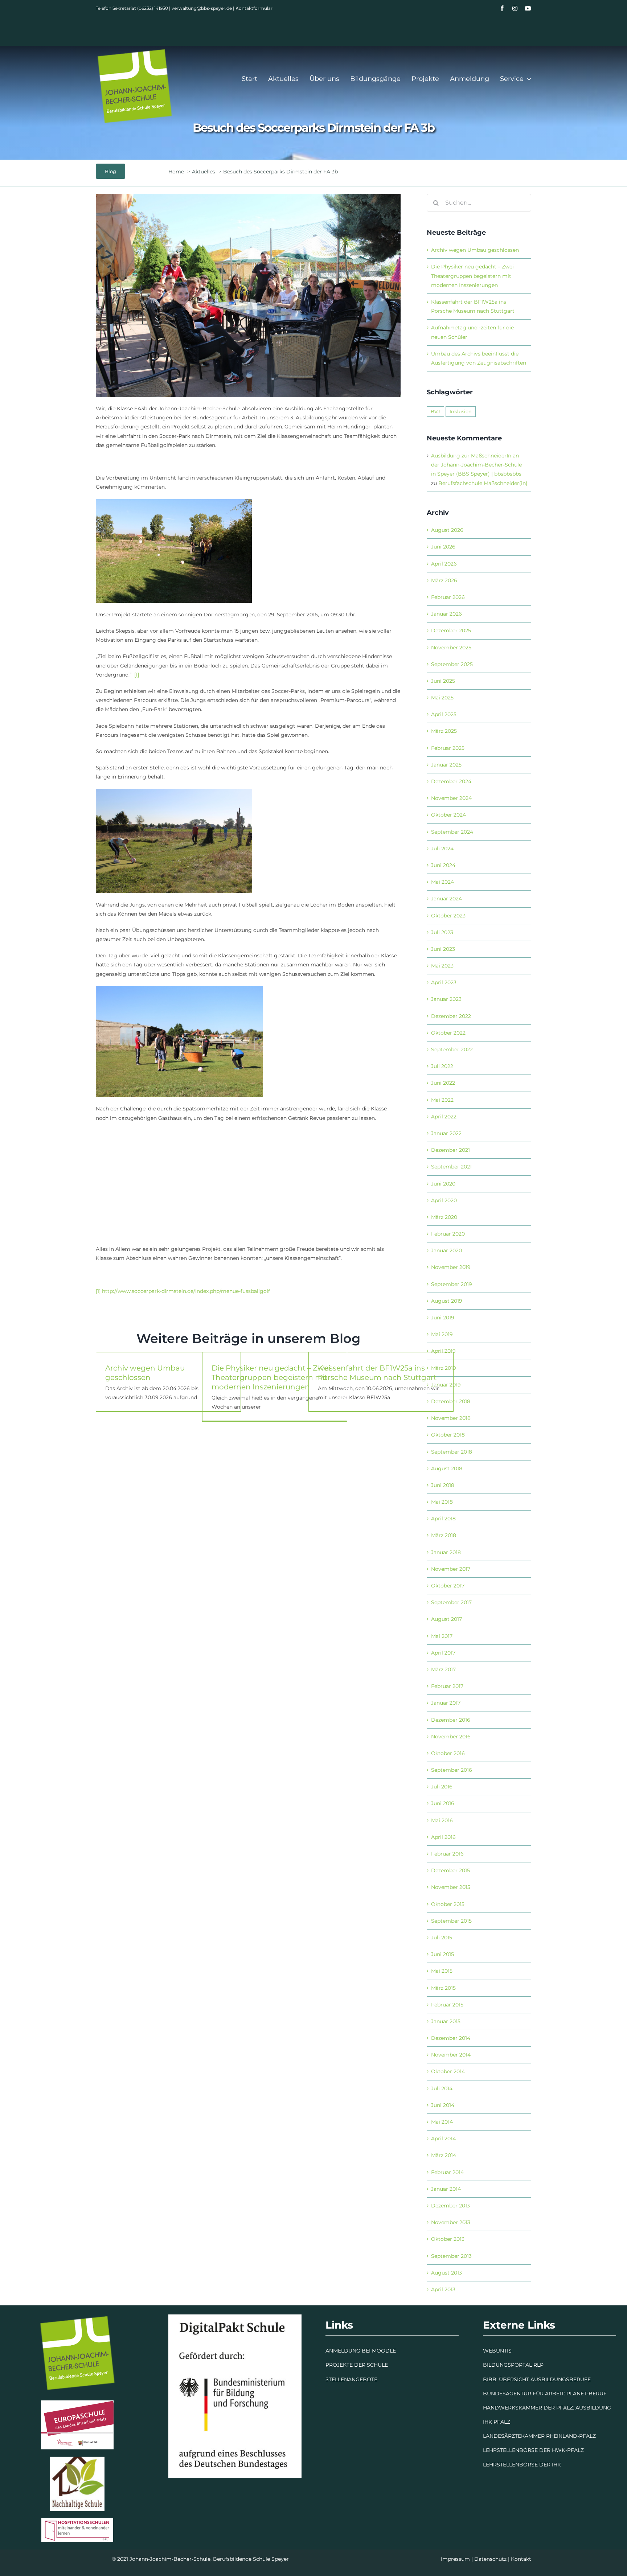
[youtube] (528, 8)
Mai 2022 (442, 1100)
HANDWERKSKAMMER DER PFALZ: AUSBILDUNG (547, 2408)
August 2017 (446, 1619)
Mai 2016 (442, 1820)
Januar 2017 (446, 1703)
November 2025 (451, 648)
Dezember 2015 (450, 1870)
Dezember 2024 (451, 781)
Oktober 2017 (448, 1586)
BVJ (435, 412)
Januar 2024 (446, 899)
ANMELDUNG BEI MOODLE (361, 2351)
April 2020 (444, 1200)
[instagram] (515, 8)
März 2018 (444, 1535)
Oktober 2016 (448, 1753)
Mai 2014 (442, 2122)
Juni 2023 (443, 949)
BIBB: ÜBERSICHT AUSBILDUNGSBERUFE (537, 2379)
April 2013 (443, 2289)
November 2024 (451, 798)
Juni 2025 (443, 681)
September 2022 (452, 1049)
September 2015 (451, 1921)
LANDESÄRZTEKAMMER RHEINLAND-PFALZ (539, 2436)
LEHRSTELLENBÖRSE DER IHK (522, 2465)
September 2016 (452, 1770)
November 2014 (451, 2055)
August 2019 (447, 1301)
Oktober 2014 (448, 2071)
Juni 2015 (442, 1954)
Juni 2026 (443, 547)
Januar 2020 (446, 1250)
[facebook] (502, 8)
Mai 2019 (442, 1334)
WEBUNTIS (497, 2351)
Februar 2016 (447, 1854)
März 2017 (443, 1669)
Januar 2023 (446, 999)
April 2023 (444, 982)
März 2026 (444, 580)
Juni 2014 (443, 2105)
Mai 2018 (442, 1502)
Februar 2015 (447, 2005)
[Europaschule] (77, 2403)
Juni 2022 (443, 1083)
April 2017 (443, 1653)
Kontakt (521, 2559)
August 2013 (446, 2273)
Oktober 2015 (448, 1904)
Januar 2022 (446, 1133)
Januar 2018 (446, 1552)
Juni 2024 (443, 865)
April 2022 (444, 1117)
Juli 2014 (442, 2088)
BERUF (598, 2394)
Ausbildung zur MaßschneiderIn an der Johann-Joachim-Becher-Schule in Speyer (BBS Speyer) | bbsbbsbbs (476, 465)
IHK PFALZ (497, 2422)
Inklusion (461, 412)
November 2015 (451, 1887)
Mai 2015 (442, 1971)
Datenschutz (490, 2559)
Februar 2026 (448, 597)
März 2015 (443, 1988)
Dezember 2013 (450, 2206)
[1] (137, 675)
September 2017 (451, 1602)
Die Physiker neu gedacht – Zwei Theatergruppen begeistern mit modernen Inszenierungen (271, 1377)
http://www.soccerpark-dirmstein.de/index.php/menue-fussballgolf (186, 1291)
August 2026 (447, 530)
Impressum (455, 2559)
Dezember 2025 (451, 630)
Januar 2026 (446, 614)
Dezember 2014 (451, 2038)
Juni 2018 (443, 1485)
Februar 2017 (447, 1686)
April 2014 (443, 2139)
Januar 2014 (446, 2189)
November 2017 (451, 1569)
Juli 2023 (442, 932)
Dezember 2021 (450, 1150)
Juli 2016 (442, 1787)
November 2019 (451, 1267)
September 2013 (451, 2256)
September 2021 (451, 1167)
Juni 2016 (443, 1803)
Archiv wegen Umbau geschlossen (475, 250)
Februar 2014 (447, 2172)
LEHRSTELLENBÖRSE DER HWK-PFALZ (533, 2450)
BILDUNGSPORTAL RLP (513, 2365)
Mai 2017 (442, 1636)
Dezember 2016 (451, 1720)
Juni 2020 (443, 1184)
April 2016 (443, 1837)
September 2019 (452, 1284)
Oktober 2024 (448, 815)
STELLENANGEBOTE (351, 2379)
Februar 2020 (448, 1234)
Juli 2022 (442, 1066)
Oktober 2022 (448, 1033)
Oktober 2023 (448, 916)
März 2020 (444, 1217)
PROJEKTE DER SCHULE (357, 2365)
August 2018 (447, 1468)
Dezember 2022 (451, 1016)
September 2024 (452, 832)
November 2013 (451, 2222)
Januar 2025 (446, 765)
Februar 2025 (448, 748)
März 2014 (444, 2155)
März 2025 (444, 731)
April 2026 (444, 564)
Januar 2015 (446, 2021)
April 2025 (444, 714)
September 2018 (452, 1452)
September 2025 (452, 664)
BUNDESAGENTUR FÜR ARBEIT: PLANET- (536, 2394)
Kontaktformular (254, 8)
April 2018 (443, 1519)
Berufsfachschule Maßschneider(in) (483, 483)
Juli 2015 (442, 1938)
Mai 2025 (442, 698)
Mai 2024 (442, 882)
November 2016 (451, 1737)
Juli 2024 (442, 849)
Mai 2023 (442, 966)
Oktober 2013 (448, 2239)
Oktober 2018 (448, 1435)
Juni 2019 (443, 1318)
